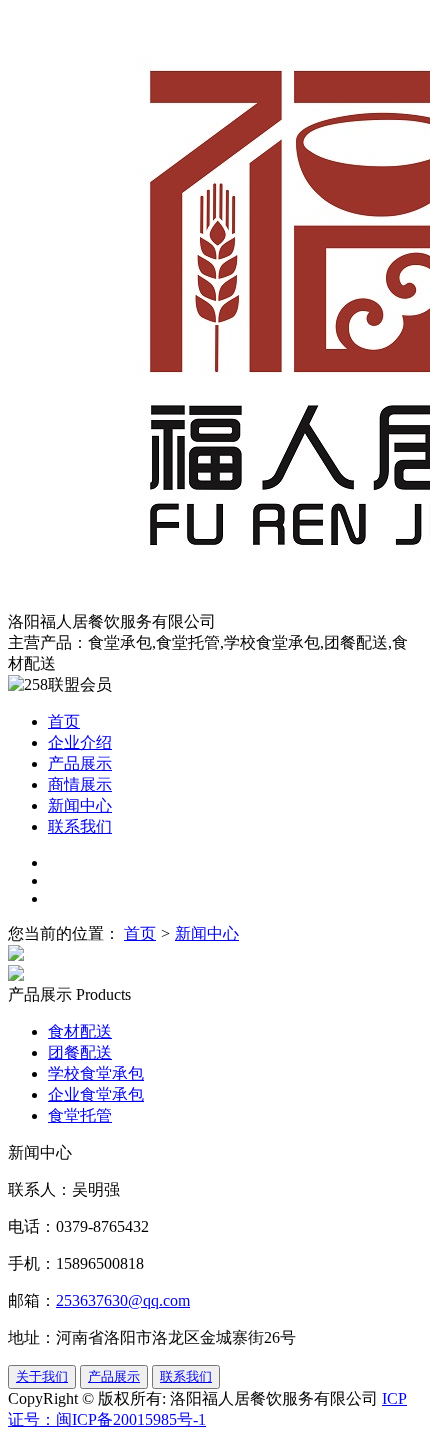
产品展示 (80, 763)
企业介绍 (80, 742)
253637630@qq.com (123, 1300)
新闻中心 (80, 805)
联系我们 (80, 826)
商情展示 (80, 784)
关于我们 (42, 1376)
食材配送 (80, 1031)
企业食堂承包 (96, 1094)
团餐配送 (80, 1052)
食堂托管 (80, 1115)
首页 (64, 721)
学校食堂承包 (96, 1073)
